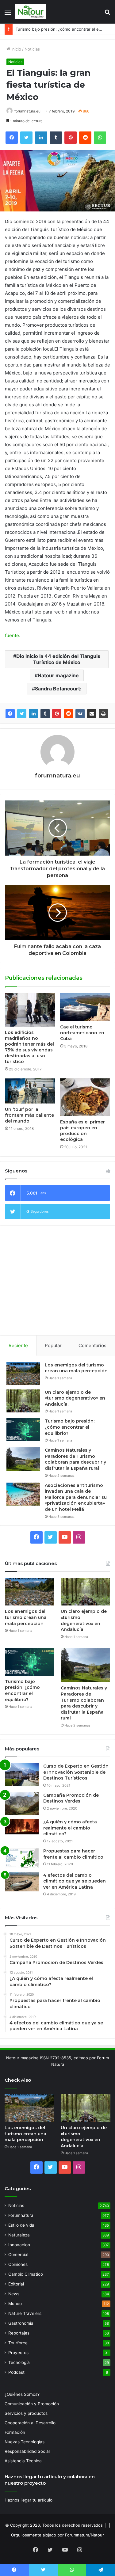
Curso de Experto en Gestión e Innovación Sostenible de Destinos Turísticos (76, 1772)
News (14, 2294)
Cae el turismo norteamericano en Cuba (82, 1033)
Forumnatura (21, 2215)
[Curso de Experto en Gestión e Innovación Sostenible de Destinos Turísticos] (22, 1775)
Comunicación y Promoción (32, 2404)
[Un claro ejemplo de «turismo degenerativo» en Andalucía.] (23, 1401)
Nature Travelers (25, 2313)
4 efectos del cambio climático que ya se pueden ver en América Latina (75, 1881)
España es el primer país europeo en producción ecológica (82, 1131)
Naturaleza (19, 2235)
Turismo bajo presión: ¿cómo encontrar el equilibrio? (70, 1427)
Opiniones (18, 2264)
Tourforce (18, 2343)
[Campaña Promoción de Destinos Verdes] (22, 1804)
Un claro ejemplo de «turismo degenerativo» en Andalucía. (75, 1398)
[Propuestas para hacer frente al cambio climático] (22, 1858)
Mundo (15, 2304)
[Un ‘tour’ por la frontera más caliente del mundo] (30, 1091)
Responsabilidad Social (27, 2451)
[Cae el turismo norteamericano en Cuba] (85, 1007)
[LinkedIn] (33, 714)
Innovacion (19, 2245)
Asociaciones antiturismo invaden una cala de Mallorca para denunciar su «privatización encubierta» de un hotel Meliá (76, 1497)
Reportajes (19, 2333)
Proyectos (18, 2353)
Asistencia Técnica (23, 2461)
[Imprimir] (103, 714)
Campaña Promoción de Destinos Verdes (71, 1798)
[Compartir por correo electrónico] (92, 714)
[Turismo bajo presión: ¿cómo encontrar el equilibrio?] (23, 1430)
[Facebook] (10, 714)
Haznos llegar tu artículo (29, 2500)
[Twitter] (22, 714)
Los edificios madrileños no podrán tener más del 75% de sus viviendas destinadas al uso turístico (29, 1047)
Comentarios (92, 1345)
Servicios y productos (26, 2413)
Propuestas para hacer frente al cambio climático (73, 1854)
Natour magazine (58, 675)
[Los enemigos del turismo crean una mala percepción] (23, 1374)
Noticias (32, 49)
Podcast (16, 2372)
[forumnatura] (31, 12)
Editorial (16, 2284)
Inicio (16, 49)
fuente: (13, 635)
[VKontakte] (80, 714)
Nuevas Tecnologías (25, 2442)
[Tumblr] (45, 714)
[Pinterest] (57, 714)
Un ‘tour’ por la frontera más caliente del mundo (29, 1115)
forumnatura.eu (27, 111)
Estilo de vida (21, 2225)
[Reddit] (68, 714)
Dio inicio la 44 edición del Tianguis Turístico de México (58, 659)
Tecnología (19, 2362)
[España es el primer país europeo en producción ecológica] (85, 1097)
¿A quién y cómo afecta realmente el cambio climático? (70, 1828)
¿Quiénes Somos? (22, 2394)
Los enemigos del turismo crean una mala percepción (76, 1368)
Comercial (18, 2255)
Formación (15, 2432)
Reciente (18, 1345)
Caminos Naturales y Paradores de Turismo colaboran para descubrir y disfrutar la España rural (75, 1459)
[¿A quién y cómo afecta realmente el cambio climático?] (22, 1827)
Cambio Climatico (26, 2274)
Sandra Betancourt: (58, 689)
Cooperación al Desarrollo (30, 2423)
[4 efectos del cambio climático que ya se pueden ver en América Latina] (22, 1882)
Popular (53, 1345)
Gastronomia (21, 2323)
